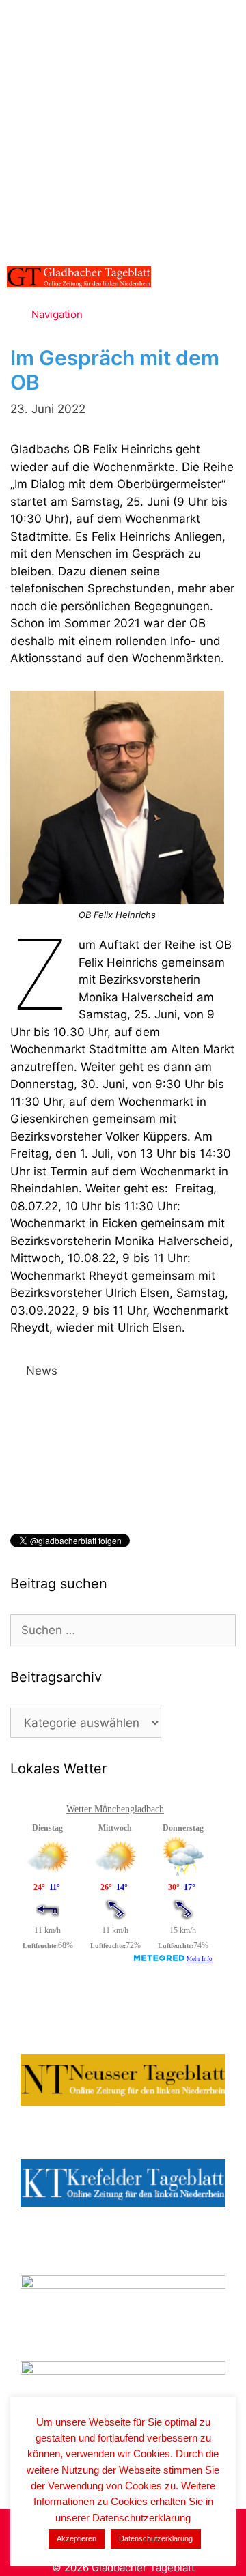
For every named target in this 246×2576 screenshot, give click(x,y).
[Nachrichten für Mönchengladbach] (79, 277)
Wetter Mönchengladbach (115, 1809)
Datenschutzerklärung (156, 2538)
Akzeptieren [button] (77, 2538)
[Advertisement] (123, 130)
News (42, 1371)
